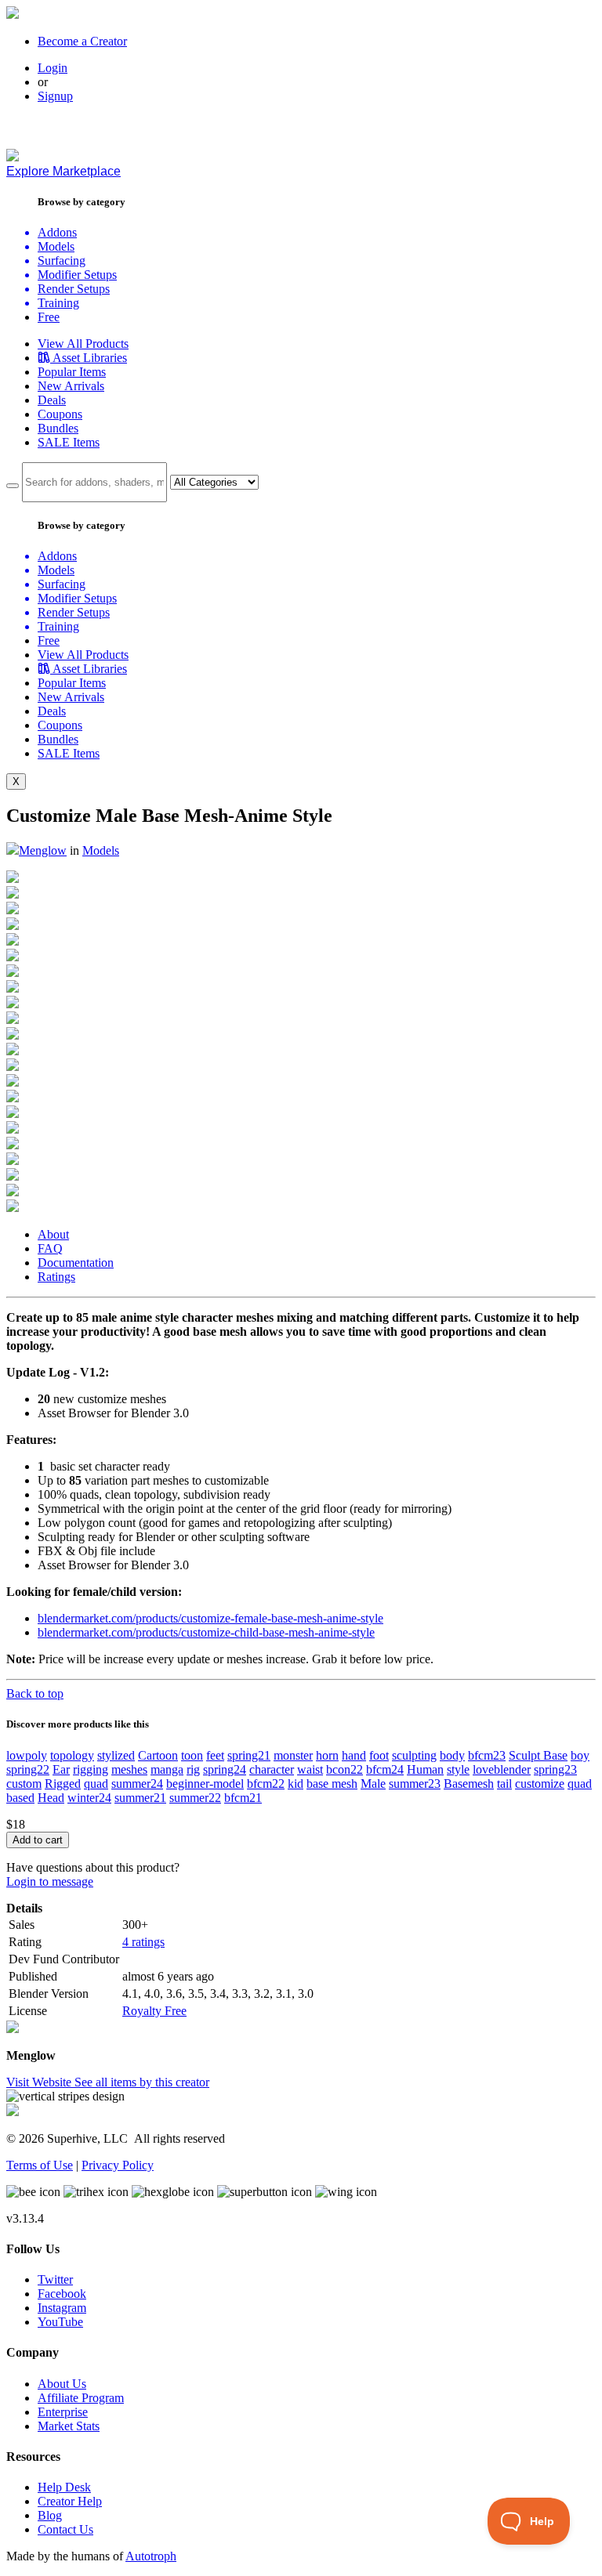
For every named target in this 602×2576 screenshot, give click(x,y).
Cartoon (158, 1755)
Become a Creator (82, 41)
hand (354, 1755)
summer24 (137, 1784)
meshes (129, 1769)
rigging (91, 1769)
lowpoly (27, 1755)
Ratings (56, 1277)
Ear (61, 1769)
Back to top (35, 1693)
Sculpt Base (538, 1755)
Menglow (43, 850)
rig (193, 1769)
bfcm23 (487, 1755)
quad (96, 1784)
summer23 (415, 1784)
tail (504, 1784)
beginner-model (205, 1784)
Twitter (55, 2279)
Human (425, 1769)
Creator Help (70, 2501)
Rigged (63, 1784)
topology (72, 1755)
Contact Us (65, 2529)
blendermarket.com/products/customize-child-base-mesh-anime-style (206, 1632)
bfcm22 (266, 1784)
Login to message (50, 1881)
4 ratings (143, 1942)
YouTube (60, 2322)
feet (215, 1755)
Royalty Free (154, 2011)
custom (24, 1784)
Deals (52, 400)
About (53, 1234)
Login (53, 68)
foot (379, 1755)
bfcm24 (385, 1769)
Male (373, 1784)
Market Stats (69, 2426)
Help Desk (64, 2487)
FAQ (50, 1248)
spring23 (555, 1769)
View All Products (83, 344)
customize (540, 1784)
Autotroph (151, 2556)
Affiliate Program (81, 2398)
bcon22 (345, 1769)
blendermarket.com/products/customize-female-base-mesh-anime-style (210, 1618)
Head (51, 1798)
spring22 (28, 1769)
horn (327, 1755)
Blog (50, 2515)
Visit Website (40, 2082)
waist (310, 1769)
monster (293, 1755)
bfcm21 (243, 1798)
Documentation (76, 1263)
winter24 (89, 1798)
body (452, 1755)
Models (101, 850)
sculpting (414, 1755)
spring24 (225, 1769)
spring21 (249, 1755)
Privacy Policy (118, 2165)
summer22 (195, 1798)
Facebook (62, 2294)
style (458, 1769)
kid (296, 1784)
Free (49, 317)
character (272, 1769)
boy (580, 1755)
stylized (116, 1755)
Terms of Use (40, 2165)
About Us (62, 2384)
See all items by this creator (142, 2082)
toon (192, 1755)
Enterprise (63, 2412)
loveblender (502, 1769)
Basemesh (469, 1784)
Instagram (62, 2308)
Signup (55, 96)
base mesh (332, 1784)
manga (167, 1769)
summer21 (140, 1798)
